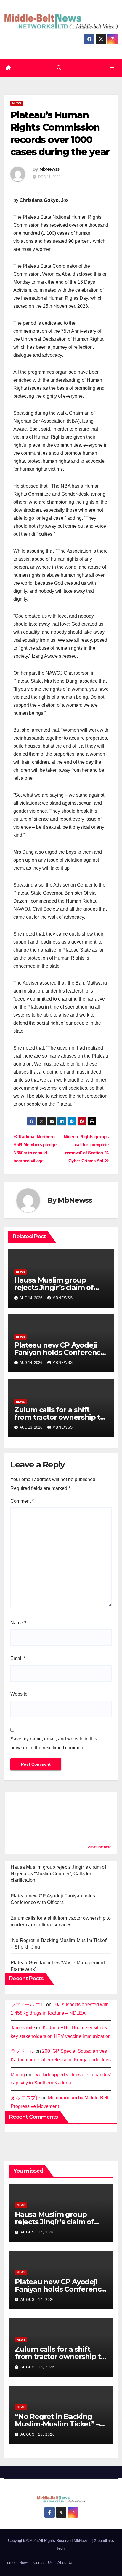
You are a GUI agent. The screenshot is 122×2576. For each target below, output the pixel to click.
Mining (18, 2075)
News (17, 103)
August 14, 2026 (38, 2232)
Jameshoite (23, 2028)
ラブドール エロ (28, 2004)
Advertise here (100, 1847)
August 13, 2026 (38, 2367)
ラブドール (23, 2051)
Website (19, 1694)
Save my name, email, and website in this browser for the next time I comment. (54, 1743)
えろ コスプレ (25, 2098)
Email (18, 1658)
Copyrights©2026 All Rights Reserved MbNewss (50, 2541)
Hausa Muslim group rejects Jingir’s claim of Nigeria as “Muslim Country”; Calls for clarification (58, 1874)
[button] (59, 68)
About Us (65, 2562)
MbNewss (49, 169)
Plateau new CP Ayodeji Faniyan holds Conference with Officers (60, 1352)
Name (18, 1623)
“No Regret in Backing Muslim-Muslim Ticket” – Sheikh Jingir (57, 2424)
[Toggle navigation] (112, 68)
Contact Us (43, 2562)
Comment (22, 1501)
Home (9, 2562)
